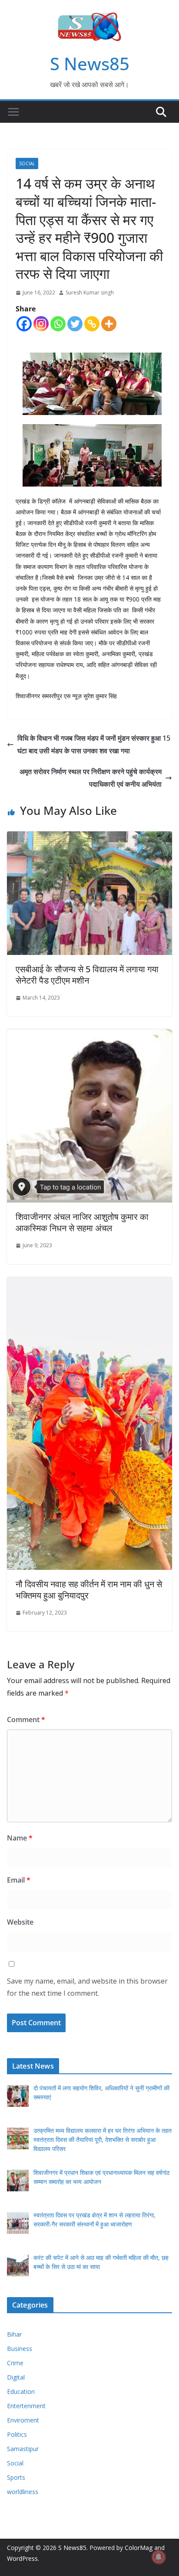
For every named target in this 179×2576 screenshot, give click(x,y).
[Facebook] (24, 324)
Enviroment (23, 2420)
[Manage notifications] (159, 2557)
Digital (16, 2377)
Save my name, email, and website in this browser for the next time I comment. (87, 1987)
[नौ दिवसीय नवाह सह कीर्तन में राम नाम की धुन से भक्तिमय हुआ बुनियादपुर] (89, 1283)
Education (21, 2391)
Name (20, 1838)
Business (20, 2349)
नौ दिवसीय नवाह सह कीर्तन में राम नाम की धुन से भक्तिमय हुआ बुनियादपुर (89, 1590)
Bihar (14, 2334)
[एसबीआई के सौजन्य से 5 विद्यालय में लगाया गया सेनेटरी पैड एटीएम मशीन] (89, 837)
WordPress (22, 2558)
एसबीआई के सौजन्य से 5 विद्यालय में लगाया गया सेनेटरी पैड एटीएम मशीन (87, 975)
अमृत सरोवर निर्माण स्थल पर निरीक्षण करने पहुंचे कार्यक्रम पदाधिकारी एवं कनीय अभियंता (91, 778)
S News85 (90, 64)
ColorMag (139, 2548)
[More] (109, 324)
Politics (17, 2434)
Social (27, 163)
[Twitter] (75, 324)
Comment (26, 1720)
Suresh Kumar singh (90, 293)
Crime (15, 2363)
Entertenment (26, 2406)
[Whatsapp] (58, 324)
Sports (16, 2477)
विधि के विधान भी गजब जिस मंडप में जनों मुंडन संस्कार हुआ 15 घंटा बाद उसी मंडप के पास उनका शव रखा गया (94, 744)
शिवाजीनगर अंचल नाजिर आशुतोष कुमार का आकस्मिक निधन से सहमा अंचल (82, 1222)
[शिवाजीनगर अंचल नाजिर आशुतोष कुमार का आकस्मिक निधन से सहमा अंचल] (89, 1035)
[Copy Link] (92, 324)
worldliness (23, 2492)
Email (19, 1880)
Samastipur (23, 2449)
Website (20, 1922)
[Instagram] (41, 324)
